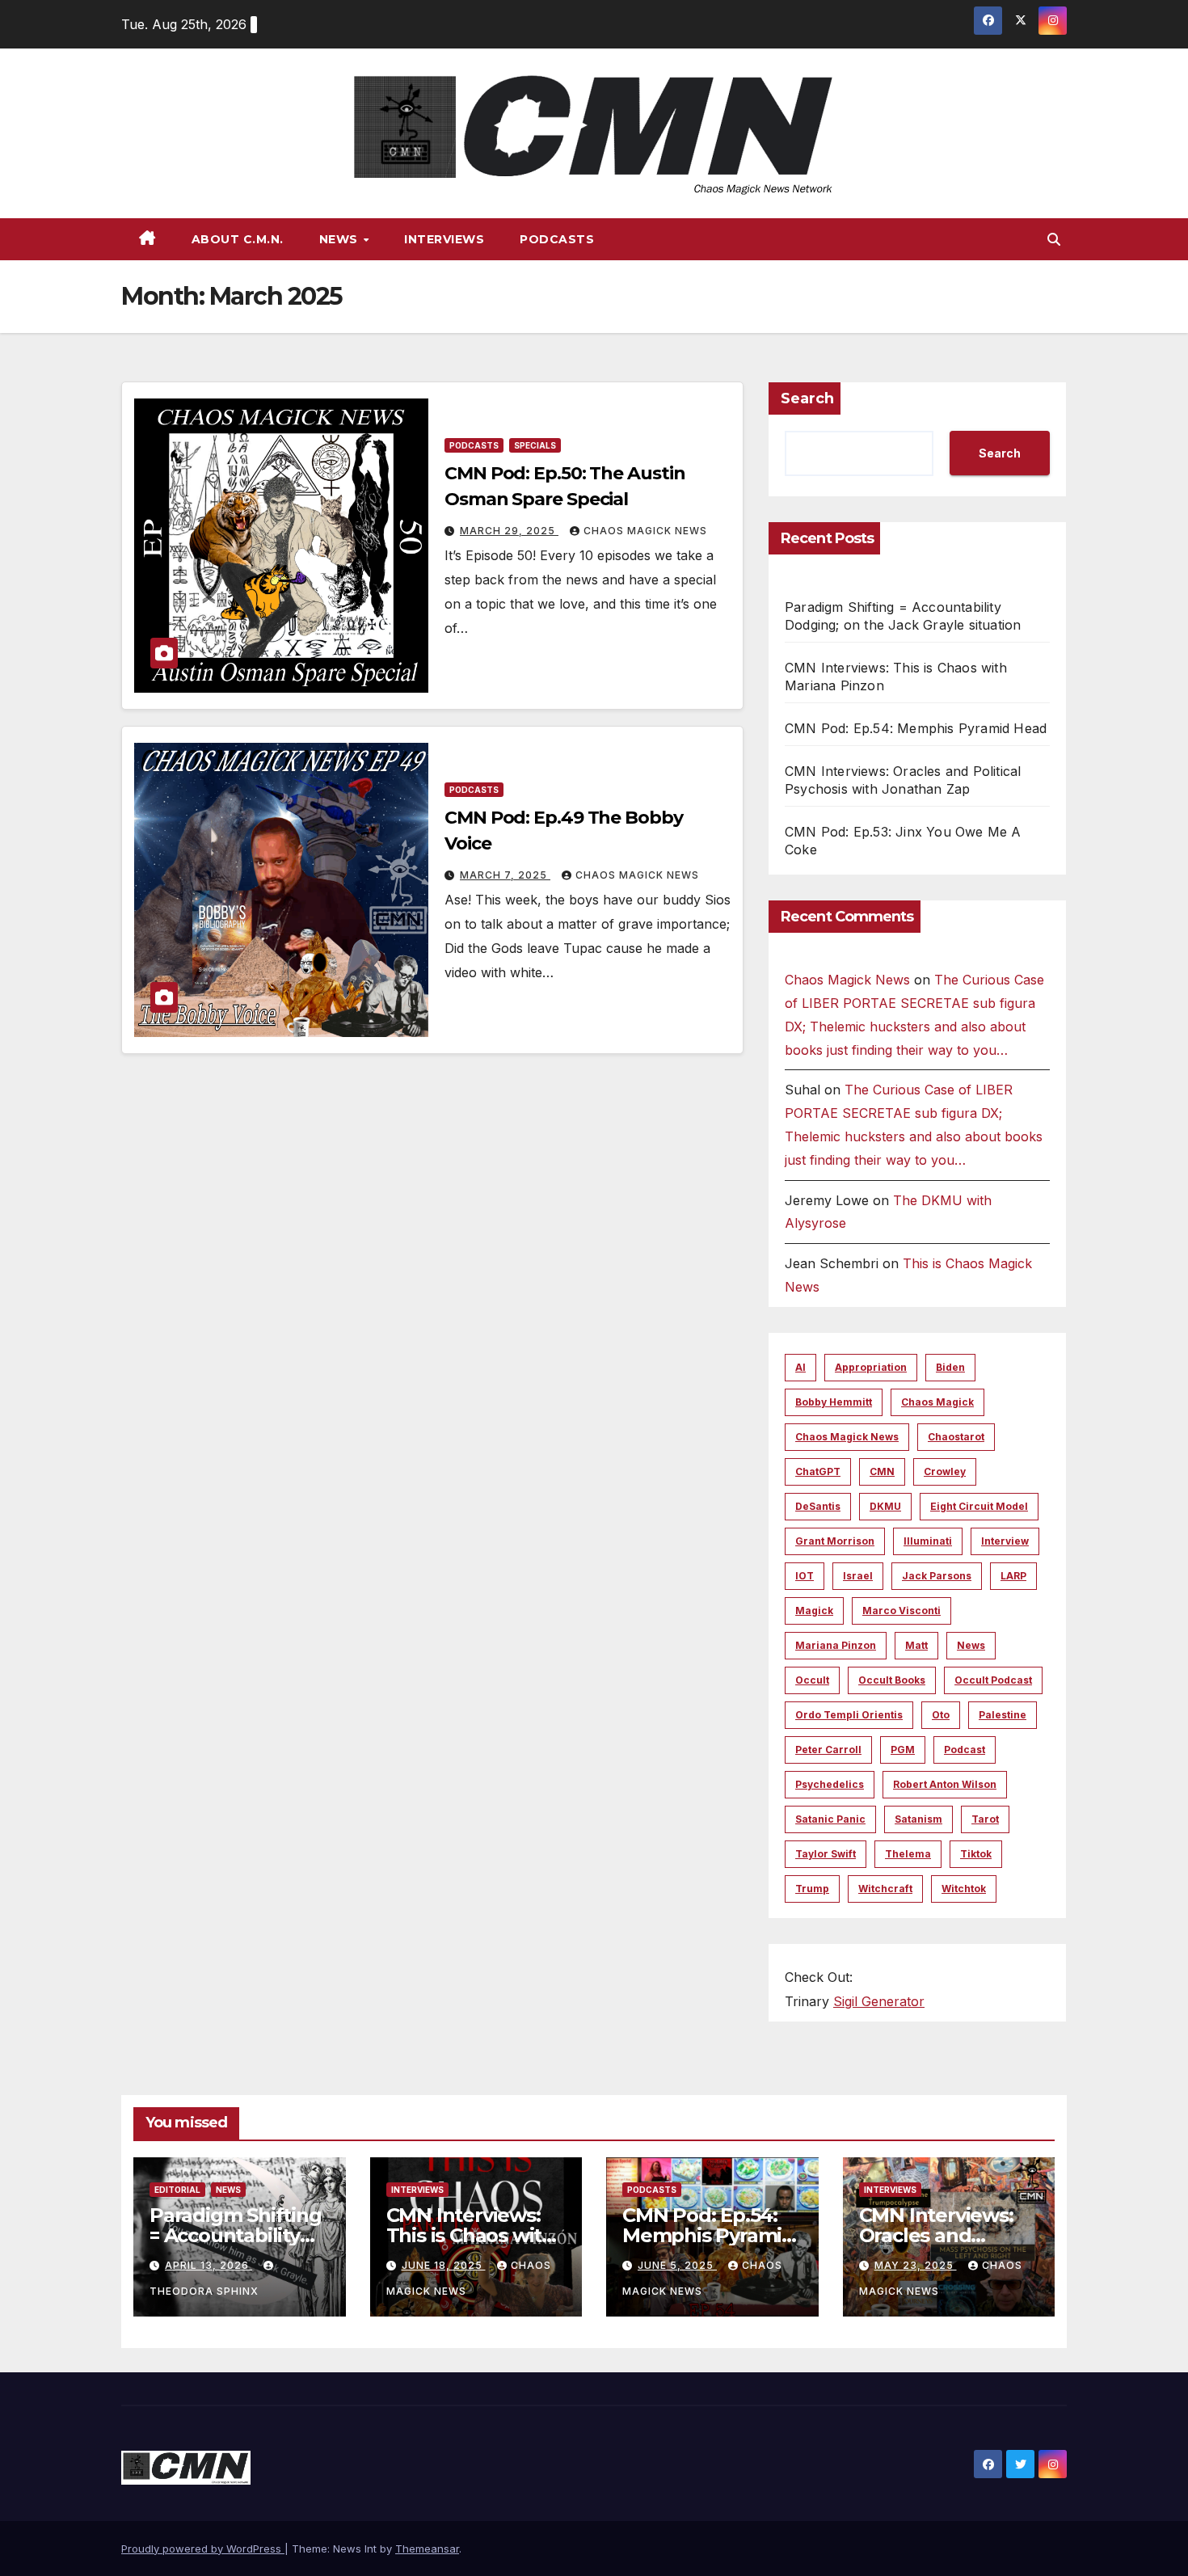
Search (807, 398)
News (341, 239)
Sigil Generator (879, 2001)
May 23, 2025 (916, 2265)
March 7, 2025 (505, 875)
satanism (918, 1819)
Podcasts (557, 239)
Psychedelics (830, 1784)
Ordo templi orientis (849, 1715)
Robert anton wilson (945, 1784)
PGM (903, 1750)
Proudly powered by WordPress (203, 2549)
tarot (985, 1819)
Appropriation (871, 1367)
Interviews (444, 239)
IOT (805, 1576)
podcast (965, 1750)
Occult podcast (993, 1680)
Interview (1005, 1541)
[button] (1054, 239)
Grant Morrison (835, 1541)
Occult (812, 1680)
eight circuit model (979, 1506)
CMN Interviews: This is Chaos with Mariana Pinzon (470, 2235)
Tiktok (976, 1854)
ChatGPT (818, 1471)
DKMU (885, 1506)
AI (800, 1367)
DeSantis (818, 1506)
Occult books (892, 1680)
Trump (812, 1889)
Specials (535, 445)
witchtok (964, 1889)
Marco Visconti (902, 1611)
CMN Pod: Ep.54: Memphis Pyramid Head (916, 728)
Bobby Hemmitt (834, 1402)
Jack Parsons (937, 1576)
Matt (916, 1645)
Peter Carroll (828, 1750)
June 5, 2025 (677, 2265)
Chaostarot (956, 1437)
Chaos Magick (937, 1402)
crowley (945, 1471)
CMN (882, 1471)
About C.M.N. (238, 239)
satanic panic (830, 1819)
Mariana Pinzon (836, 1645)
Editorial (177, 2190)
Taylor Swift (826, 1854)
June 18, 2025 (444, 2265)
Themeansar (427, 2549)
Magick (814, 1611)
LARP (1013, 1576)
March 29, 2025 (509, 531)
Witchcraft (885, 1889)
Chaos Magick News (645, 531)
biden (950, 1367)
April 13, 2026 (209, 2265)
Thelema (908, 1854)
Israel (858, 1576)
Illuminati (928, 1541)
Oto (941, 1715)
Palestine (1003, 1715)
